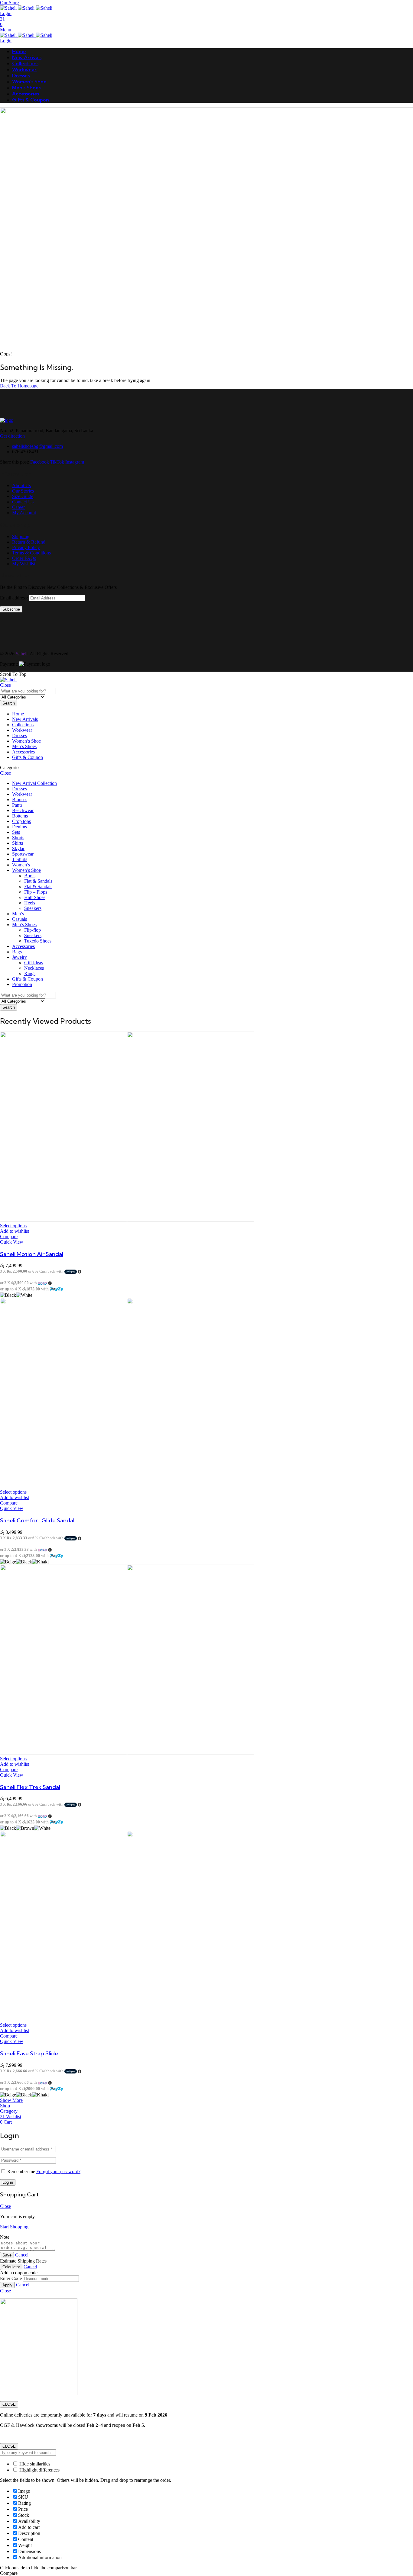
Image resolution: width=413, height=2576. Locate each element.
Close (5, 685)
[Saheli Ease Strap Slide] (127, 2020)
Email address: (15, 598)
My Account (24, 513)
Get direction (12, 436)
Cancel (22, 2255)
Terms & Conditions (31, 553)
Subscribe (11, 609)
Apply (7, 2285)
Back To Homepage (19, 386)
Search (9, 703)
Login (6, 13)
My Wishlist (24, 564)
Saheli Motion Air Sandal (32, 1254)
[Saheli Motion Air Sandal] (127, 1220)
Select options (13, 1226)
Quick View (12, 1242)
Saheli (22, 654)
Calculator (11, 2267)
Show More (11, 2100)
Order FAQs (24, 558)
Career (18, 507)
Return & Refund (29, 542)
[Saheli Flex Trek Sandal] (127, 1753)
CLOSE (9, 2404)
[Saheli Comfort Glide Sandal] (127, 1487)
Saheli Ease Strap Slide (29, 2053)
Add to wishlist (15, 1231)
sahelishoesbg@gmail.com (37, 446)
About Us (21, 485)
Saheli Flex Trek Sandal (30, 1787)
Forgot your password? (58, 2171)
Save (7, 2255)
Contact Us (23, 502)
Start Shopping (14, 2227)
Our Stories (23, 491)
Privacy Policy (26, 547)
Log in (8, 2182)
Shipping (21, 536)
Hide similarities (34, 2464)
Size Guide (23, 496)
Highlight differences (39, 2470)
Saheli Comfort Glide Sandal (37, 1520)
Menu (6, 30)
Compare (9, 1237)
